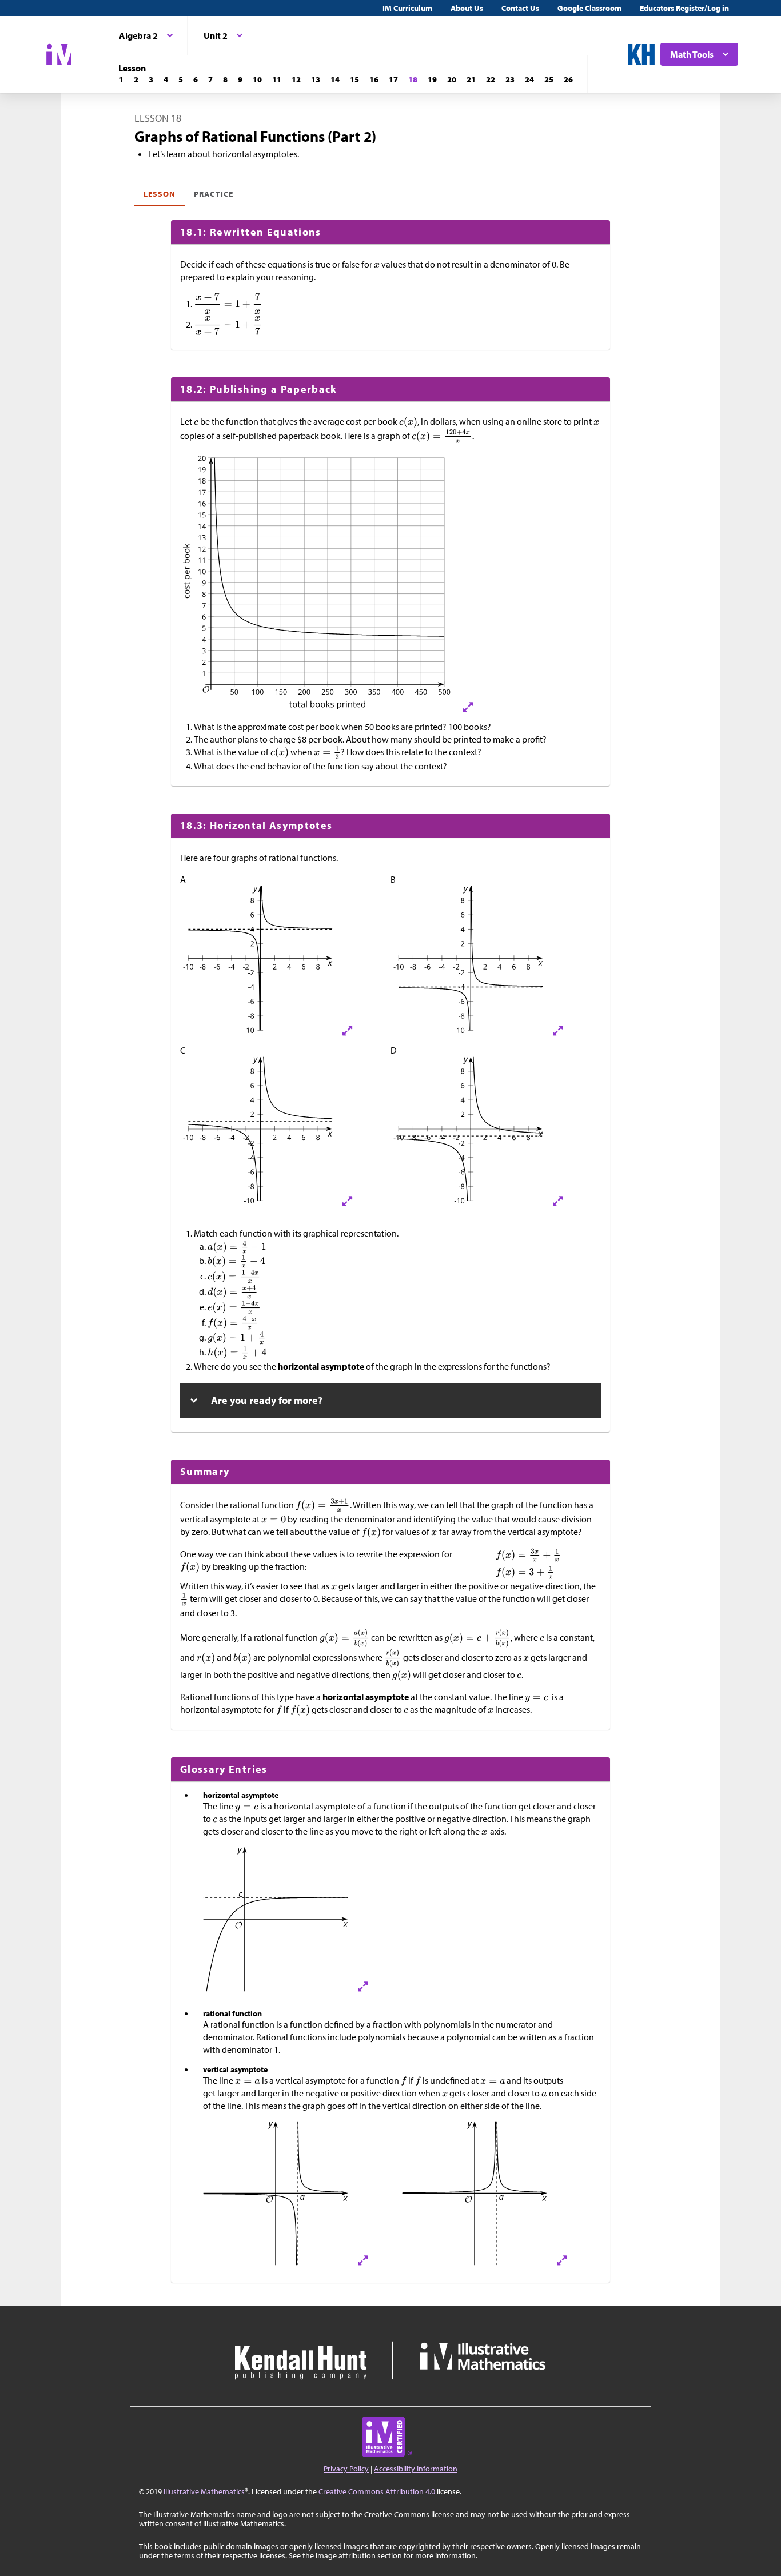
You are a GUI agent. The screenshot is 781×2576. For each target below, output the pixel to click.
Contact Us (520, 8)
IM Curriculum (407, 8)
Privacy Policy (346, 2469)
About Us (467, 8)
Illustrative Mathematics (204, 2491)
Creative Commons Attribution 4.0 (377, 2491)
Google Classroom (589, 8)
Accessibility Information (416, 2469)
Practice (213, 194)
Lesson (160, 194)
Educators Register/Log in (684, 8)
